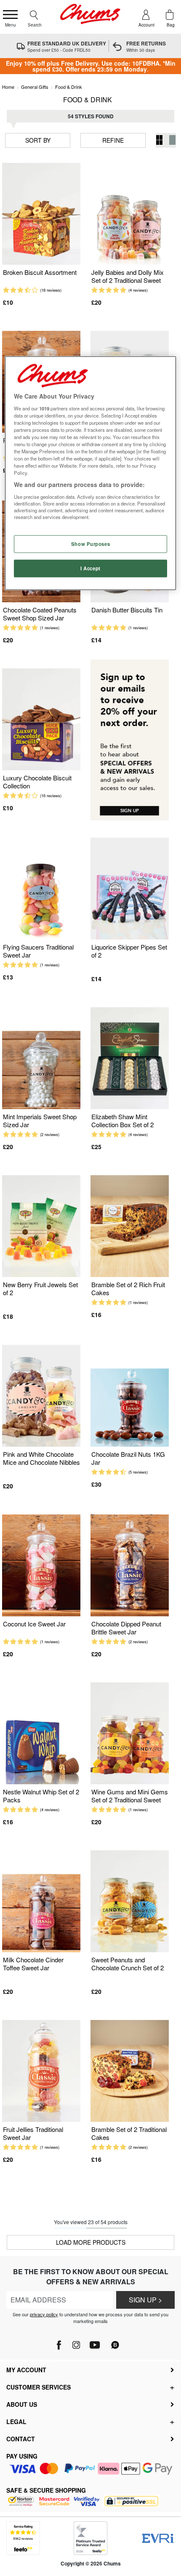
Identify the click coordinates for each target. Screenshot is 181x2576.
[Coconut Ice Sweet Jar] (41, 1566)
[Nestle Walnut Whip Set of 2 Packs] (41, 1734)
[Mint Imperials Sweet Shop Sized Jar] (41, 1058)
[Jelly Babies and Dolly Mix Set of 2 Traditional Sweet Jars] (130, 214)
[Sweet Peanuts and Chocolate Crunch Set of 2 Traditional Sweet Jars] (130, 1901)
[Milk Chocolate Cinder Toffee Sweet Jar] (41, 1901)
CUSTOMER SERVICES (39, 2387)
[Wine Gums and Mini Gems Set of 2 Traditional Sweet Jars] (130, 1734)
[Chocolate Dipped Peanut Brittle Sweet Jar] (130, 1566)
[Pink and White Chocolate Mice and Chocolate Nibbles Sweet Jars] (41, 1396)
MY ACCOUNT (26, 2370)
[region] (91, 473)
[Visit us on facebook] (60, 2343)
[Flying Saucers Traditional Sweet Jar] (41, 889)
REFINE (113, 140)
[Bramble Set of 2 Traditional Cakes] (130, 2071)
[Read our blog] (115, 2340)
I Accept (90, 568)
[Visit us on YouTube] (94, 2343)
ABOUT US (22, 2404)
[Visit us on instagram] (76, 2343)
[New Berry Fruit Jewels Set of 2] (41, 1226)
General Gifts (35, 87)
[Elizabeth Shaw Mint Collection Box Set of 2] (130, 1058)
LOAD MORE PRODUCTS (91, 2242)
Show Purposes (90, 544)
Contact (21, 2439)
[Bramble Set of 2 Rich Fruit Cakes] (130, 1226)
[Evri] (158, 2538)
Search (35, 25)
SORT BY (38, 140)
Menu (11, 25)
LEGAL (16, 2422)
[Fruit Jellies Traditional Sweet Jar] (41, 2071)
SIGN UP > (145, 2300)
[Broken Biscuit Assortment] (41, 214)
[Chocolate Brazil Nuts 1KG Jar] (130, 1396)
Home (8, 87)
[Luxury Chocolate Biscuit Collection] (41, 720)
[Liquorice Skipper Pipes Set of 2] (130, 889)
